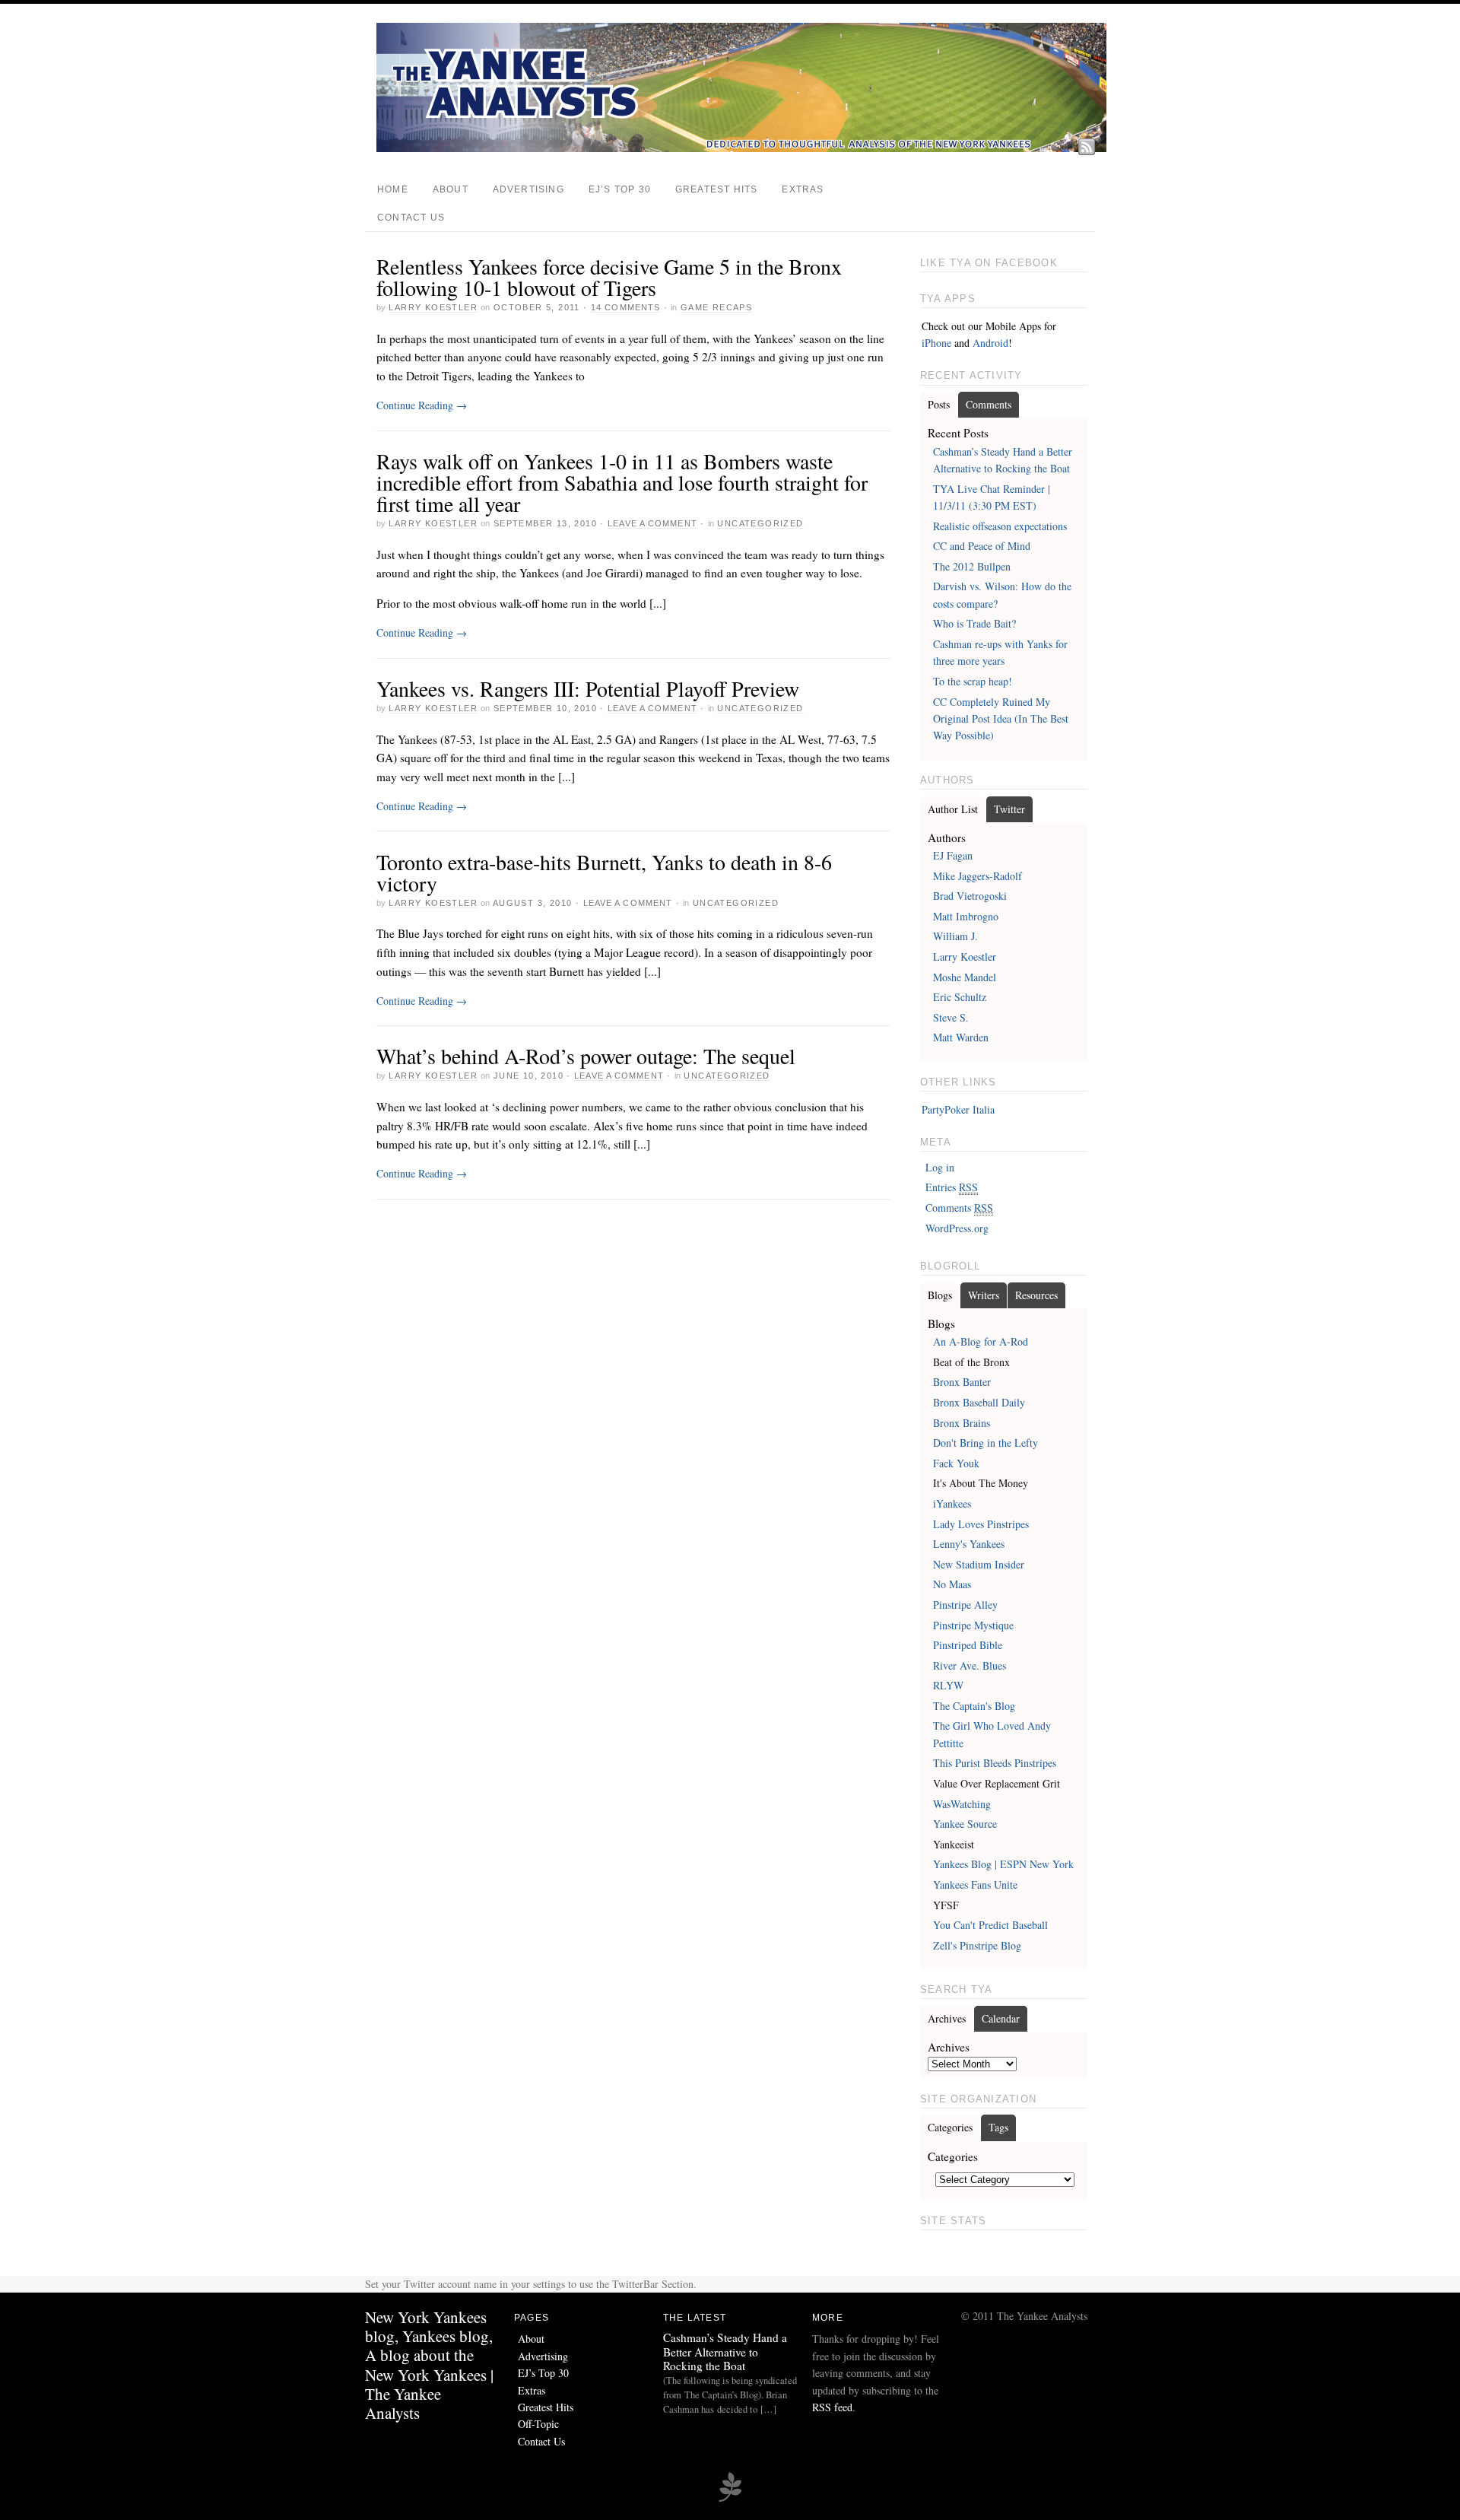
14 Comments (625, 307)
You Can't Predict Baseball (990, 1925)
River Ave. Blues (970, 1665)
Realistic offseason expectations (1000, 526)
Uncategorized (760, 523)
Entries (952, 1187)
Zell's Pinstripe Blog (977, 1945)
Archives (947, 2018)
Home (393, 189)
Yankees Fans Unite (975, 1884)
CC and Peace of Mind (982, 546)
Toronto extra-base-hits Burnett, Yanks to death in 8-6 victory (604, 872)
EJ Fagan (953, 855)
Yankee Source (965, 1824)
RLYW (948, 1685)
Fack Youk (956, 1463)
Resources (1036, 1295)
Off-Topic (538, 2424)
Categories (950, 2127)
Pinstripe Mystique (973, 1625)
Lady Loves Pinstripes (981, 1524)
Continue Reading (422, 405)
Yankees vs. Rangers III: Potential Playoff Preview (588, 688)
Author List (953, 809)
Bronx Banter (962, 1382)
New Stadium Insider (979, 1564)
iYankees (952, 1503)
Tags (998, 2127)
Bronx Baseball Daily (979, 1402)
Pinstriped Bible (968, 1645)
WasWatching (962, 1804)
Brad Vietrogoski (970, 896)
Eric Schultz (960, 997)
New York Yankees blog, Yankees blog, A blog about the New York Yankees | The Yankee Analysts (429, 2365)
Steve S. (951, 1017)
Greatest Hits (716, 189)
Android (990, 343)
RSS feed (832, 2407)
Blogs (940, 1295)
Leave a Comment (652, 523)
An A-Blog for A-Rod (981, 1341)
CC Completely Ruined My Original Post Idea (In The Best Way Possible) (1001, 719)
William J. (955, 936)
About (451, 189)
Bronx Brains (962, 1423)
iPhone (936, 343)
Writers (984, 1295)
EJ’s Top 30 (620, 189)
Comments (989, 404)
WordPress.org (957, 1228)
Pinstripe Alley (965, 1605)
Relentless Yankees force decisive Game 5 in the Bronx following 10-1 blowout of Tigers (609, 277)
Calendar (1001, 2018)
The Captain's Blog (974, 1706)
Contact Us (411, 218)
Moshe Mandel (965, 977)
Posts (939, 404)
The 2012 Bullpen (972, 566)
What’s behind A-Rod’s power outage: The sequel (586, 1056)
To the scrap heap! (973, 681)
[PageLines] (730, 2499)
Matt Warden (961, 1037)
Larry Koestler (433, 307)
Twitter (1009, 809)
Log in (940, 1167)
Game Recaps (716, 307)
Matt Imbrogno (966, 916)
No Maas (952, 1584)
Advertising (528, 189)
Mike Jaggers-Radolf (978, 876)
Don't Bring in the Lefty (985, 1443)
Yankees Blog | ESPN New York (1003, 1864)
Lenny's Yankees (969, 1544)
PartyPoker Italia (958, 1109)
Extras (803, 189)
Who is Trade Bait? (974, 623)
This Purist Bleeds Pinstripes (995, 1763)
